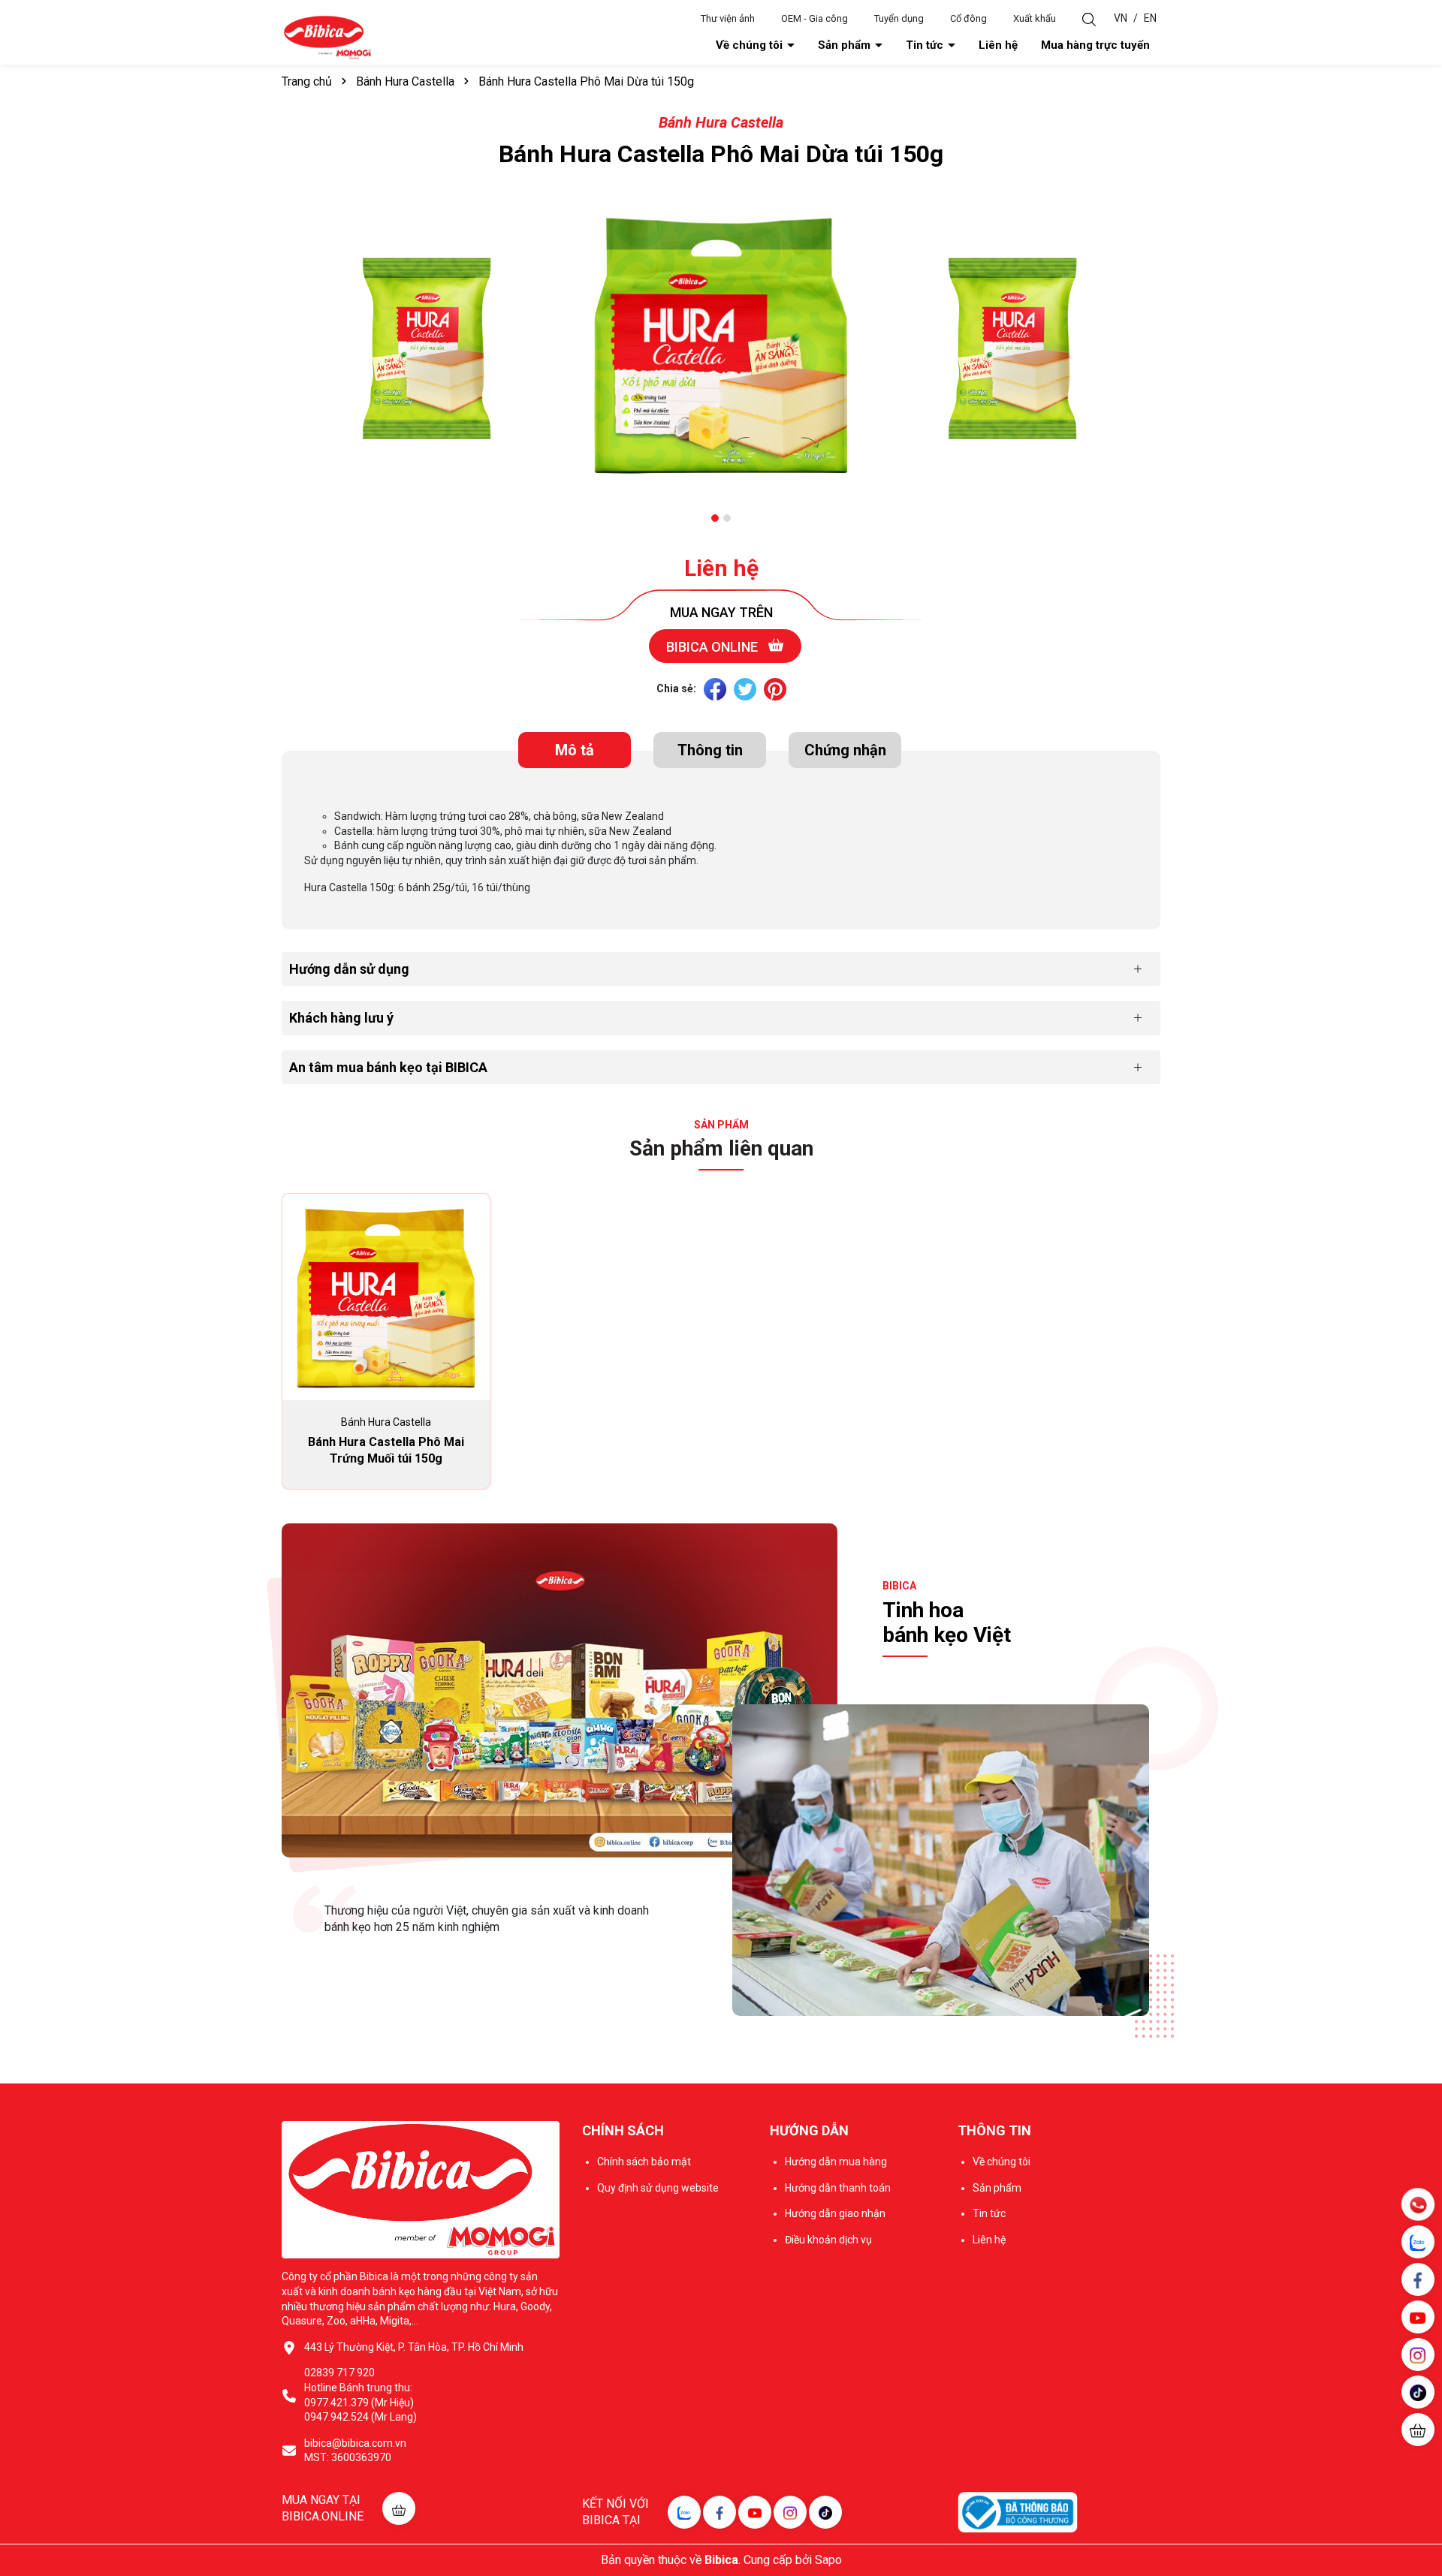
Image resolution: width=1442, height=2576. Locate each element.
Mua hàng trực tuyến (1095, 45)
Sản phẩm (846, 45)
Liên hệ (998, 45)
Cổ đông (968, 18)
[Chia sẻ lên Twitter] (745, 689)
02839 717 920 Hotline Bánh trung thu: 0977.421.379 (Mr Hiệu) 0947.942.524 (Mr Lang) (360, 2395)
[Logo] (327, 37)
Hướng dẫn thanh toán (838, 2188)
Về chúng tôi (751, 45)
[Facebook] (719, 2512)
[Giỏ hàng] (1418, 2430)
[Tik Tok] (825, 2512)
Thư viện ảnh (728, 18)
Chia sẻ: (676, 688)
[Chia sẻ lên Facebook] (715, 689)
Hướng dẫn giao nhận (835, 2213)
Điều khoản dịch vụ (828, 2240)
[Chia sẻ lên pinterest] (775, 689)
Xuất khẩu (1035, 18)
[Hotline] (1418, 2204)
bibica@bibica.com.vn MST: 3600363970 (355, 2451)
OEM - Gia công (815, 18)
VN (1121, 18)
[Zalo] (684, 2512)
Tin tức (926, 45)
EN (1150, 18)
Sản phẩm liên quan (721, 1148)
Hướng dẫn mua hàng (836, 2162)
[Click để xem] (428, 350)
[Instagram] (790, 2512)
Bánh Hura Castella (721, 122)
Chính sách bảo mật (644, 2162)
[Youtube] (755, 2512)
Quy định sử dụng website (658, 2188)
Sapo (828, 2560)
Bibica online (713, 647)
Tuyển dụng (899, 18)
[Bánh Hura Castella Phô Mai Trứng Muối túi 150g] (386, 1297)
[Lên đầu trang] (1419, 2475)
